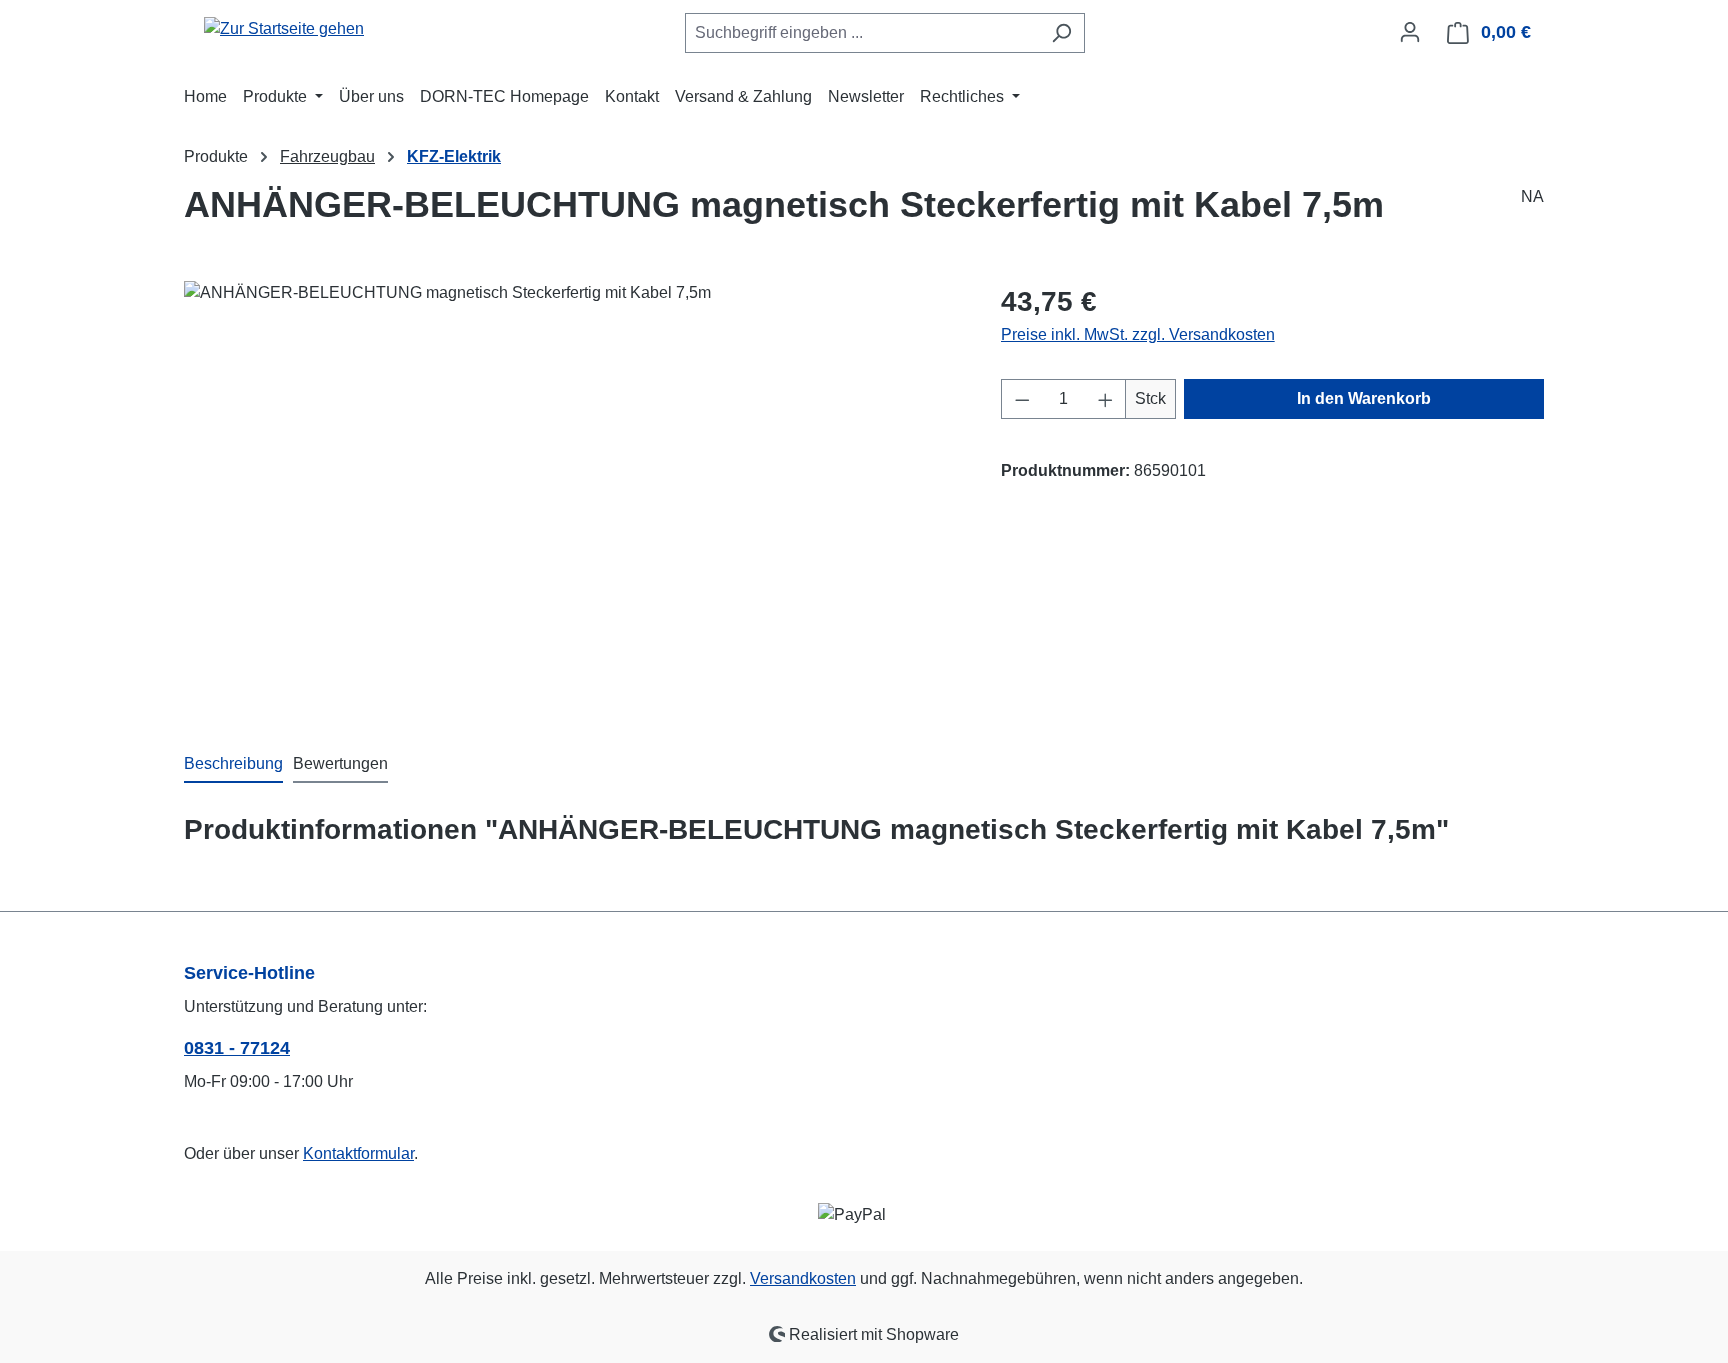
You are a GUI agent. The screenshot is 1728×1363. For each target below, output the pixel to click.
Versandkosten (803, 1278)
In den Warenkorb (1364, 398)
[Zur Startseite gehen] (284, 28)
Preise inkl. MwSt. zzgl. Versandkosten (1138, 334)
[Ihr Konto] (1410, 32)
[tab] (233, 765)
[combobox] (862, 33)
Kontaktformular (358, 1153)
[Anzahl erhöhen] (1106, 399)
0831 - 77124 (237, 1048)
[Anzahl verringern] (1022, 399)
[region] (572, 496)
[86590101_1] (572, 496)
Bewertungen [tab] (340, 763)
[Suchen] (1061, 33)
